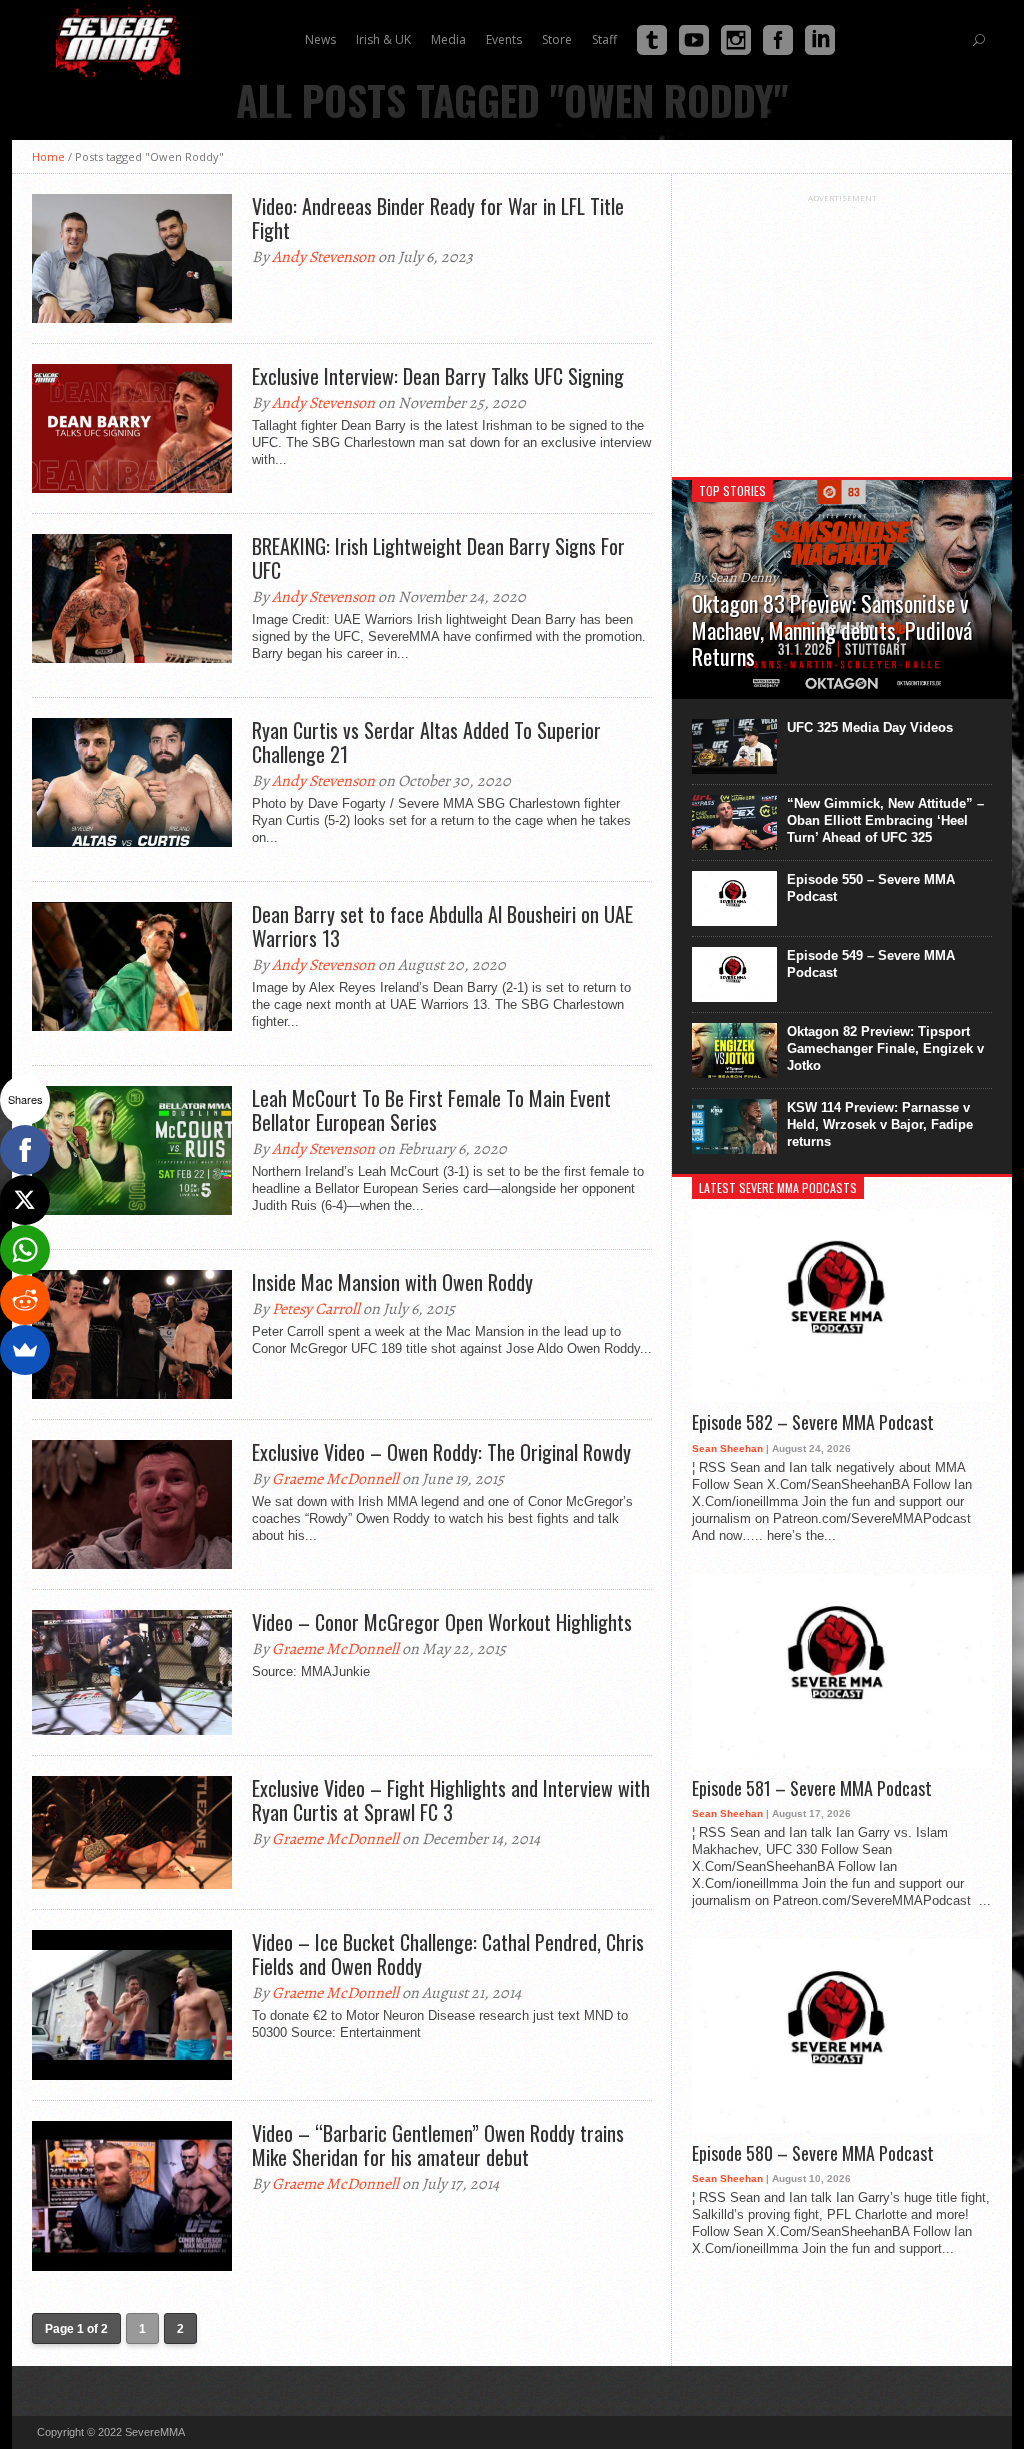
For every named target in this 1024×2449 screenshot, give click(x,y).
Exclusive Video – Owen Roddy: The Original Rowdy (441, 1452)
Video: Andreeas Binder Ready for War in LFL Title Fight (438, 218)
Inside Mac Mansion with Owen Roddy (392, 1282)
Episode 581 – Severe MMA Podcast (812, 1789)
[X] (25, 1200)
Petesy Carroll (316, 1309)
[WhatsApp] (25, 1250)
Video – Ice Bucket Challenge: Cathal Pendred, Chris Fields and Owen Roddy (448, 1954)
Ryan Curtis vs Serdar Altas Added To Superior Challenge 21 (426, 742)
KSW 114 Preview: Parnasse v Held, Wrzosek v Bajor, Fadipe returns (880, 1124)
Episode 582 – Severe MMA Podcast (813, 1423)
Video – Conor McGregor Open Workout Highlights (442, 1622)
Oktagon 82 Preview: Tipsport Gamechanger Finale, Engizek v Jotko (885, 1048)
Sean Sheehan (727, 1448)
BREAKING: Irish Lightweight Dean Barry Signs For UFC (438, 558)
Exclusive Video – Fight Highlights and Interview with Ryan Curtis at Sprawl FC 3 (451, 1800)
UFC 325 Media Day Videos (870, 727)
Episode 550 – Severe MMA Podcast (871, 888)
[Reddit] (25, 1300)
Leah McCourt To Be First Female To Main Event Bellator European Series (431, 1110)
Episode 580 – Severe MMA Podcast (813, 2154)
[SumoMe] (25, 1350)
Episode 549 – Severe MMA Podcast (871, 964)
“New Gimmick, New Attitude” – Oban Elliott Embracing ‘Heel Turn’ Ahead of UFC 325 (885, 820)
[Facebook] (25, 1150)
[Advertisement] (842, 328)
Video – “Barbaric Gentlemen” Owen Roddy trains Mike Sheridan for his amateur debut (438, 2145)
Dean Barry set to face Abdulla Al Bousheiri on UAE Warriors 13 (442, 926)
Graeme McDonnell (335, 1479)
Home (48, 156)
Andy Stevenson (323, 257)
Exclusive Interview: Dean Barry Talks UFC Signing (438, 376)
